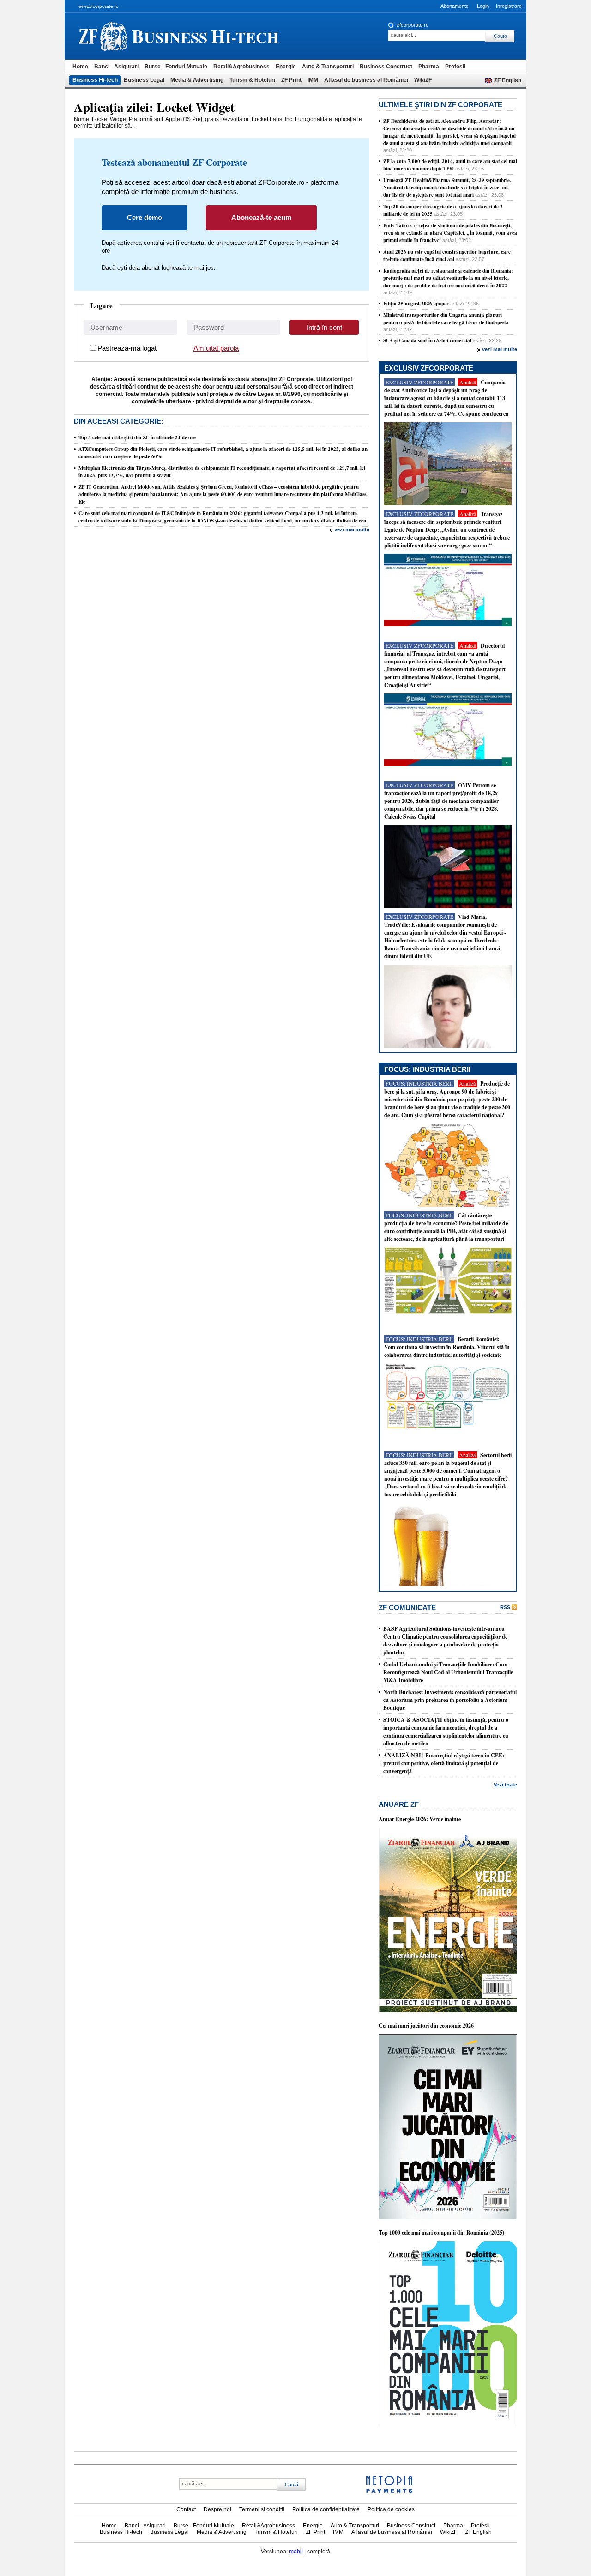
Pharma (429, 67)
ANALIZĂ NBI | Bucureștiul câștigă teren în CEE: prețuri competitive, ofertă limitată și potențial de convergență (444, 1763)
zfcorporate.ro (413, 25)
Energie (286, 67)
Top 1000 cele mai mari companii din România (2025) (441, 2233)
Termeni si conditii (262, 2509)
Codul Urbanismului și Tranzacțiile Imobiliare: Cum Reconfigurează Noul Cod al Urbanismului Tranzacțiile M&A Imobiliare (448, 1672)
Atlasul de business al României (366, 80)
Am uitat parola (216, 348)
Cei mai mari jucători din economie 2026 (426, 2026)
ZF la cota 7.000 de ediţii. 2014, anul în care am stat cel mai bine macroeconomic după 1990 (450, 165)
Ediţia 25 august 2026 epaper (416, 304)
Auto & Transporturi (328, 67)
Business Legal (144, 80)
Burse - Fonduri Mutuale (176, 67)
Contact (186, 2509)
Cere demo (145, 217)
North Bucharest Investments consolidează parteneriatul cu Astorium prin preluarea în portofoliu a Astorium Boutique (450, 1700)
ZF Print (291, 80)
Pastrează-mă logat (127, 348)
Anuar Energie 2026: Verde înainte (420, 1819)
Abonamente (455, 6)
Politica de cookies (391, 2509)
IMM (313, 80)
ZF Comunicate (407, 1607)
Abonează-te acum (261, 217)
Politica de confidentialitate (326, 2509)
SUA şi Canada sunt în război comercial (427, 340)
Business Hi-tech (95, 80)
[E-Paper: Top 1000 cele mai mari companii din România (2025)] (448, 2424)
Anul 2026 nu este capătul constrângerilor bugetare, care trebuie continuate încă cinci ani (447, 255)
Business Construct (386, 67)
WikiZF (423, 80)
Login (483, 6)
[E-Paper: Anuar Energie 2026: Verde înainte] (448, 2011)
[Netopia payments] (389, 2491)
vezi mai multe (352, 529)
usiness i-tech (205, 36)
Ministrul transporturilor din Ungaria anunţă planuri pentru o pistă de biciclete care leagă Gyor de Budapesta (446, 319)
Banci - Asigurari (116, 67)
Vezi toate (505, 1785)
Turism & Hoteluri (252, 80)
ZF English (508, 80)
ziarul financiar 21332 (103, 36)
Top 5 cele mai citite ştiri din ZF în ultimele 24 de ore (137, 437)
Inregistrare (509, 6)
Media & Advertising (197, 80)
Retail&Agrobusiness (241, 67)
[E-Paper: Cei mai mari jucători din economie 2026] (448, 2218)
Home (80, 67)
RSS (505, 1607)
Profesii (455, 67)
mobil (296, 2552)
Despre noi (217, 2509)
